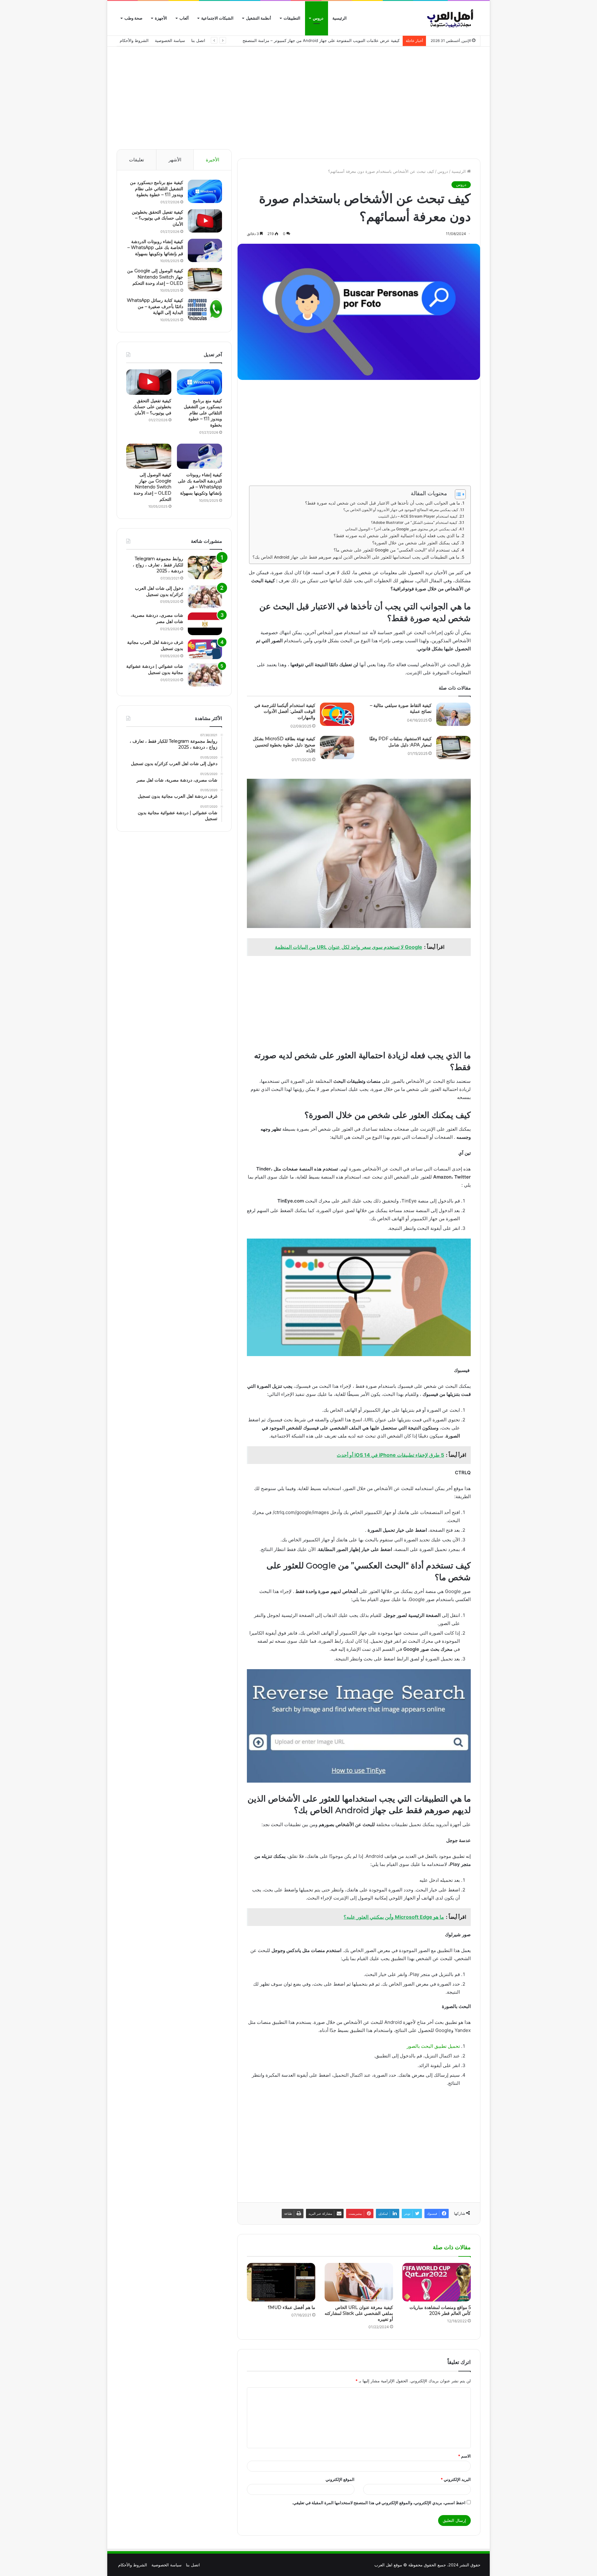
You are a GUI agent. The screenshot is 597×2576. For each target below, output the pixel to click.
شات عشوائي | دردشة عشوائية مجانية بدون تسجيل (155, 669)
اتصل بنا (198, 40)
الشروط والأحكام (134, 40)
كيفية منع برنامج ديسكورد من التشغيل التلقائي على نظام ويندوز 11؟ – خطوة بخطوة (157, 189)
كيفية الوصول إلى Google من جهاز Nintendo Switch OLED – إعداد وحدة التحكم (155, 277)
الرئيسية (340, 18)
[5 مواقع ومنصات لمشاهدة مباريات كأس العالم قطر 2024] (437, 2282)
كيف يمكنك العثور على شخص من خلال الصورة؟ (416, 543)
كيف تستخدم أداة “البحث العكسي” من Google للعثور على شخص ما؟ (396, 550)
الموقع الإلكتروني (340, 2479)
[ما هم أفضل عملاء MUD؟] (281, 2282)
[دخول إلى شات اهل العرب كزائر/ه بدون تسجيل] (205, 597)
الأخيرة (213, 160)
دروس (318, 18)
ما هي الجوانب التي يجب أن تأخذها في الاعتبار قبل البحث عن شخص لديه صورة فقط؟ (383, 503)
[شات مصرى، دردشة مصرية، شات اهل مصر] (205, 624)
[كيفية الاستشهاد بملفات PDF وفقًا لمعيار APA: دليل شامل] (453, 748)
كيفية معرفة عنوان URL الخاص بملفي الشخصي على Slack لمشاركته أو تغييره (359, 2313)
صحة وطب (133, 18)
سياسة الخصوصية (170, 40)
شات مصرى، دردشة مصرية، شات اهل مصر (157, 618)
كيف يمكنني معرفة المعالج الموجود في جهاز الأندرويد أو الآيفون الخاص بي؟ (401, 510)
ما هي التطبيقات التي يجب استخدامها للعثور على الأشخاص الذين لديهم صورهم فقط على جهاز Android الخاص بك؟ (356, 557)
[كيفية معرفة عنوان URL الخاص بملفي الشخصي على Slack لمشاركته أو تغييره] (359, 2282)
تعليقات (137, 160)
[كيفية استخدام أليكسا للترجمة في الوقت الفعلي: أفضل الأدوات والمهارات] (337, 714)
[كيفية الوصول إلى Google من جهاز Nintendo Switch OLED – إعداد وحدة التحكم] (205, 280)
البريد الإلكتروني (456, 2479)
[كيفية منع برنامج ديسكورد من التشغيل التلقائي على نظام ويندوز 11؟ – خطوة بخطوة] (205, 191)
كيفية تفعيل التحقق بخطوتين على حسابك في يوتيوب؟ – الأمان (157, 218)
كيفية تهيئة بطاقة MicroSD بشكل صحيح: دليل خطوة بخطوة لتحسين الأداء (284, 745)
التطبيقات (292, 18)
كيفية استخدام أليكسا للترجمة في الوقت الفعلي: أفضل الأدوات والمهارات (285, 711)
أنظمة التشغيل (259, 18)
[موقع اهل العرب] (451, 18)
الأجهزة (161, 18)
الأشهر (175, 160)
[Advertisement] (298, 96)
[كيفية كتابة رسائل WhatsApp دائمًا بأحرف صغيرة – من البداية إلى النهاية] (205, 309)
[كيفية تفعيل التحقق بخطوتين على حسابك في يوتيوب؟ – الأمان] (205, 221)
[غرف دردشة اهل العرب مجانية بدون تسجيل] (205, 649)
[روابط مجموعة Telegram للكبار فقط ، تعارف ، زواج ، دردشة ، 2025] (205, 568)
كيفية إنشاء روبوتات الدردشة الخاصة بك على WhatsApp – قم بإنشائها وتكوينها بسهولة (155, 248)
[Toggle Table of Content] (457, 494)
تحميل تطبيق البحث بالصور (433, 2046)
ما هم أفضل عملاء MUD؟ (292, 2307)
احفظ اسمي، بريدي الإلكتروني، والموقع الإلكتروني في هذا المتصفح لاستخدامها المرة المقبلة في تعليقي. (379, 2503)
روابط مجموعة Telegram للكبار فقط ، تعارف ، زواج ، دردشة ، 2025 (158, 565)
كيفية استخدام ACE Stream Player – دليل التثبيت (418, 516)
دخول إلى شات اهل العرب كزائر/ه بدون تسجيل (159, 591)
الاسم (464, 2456)
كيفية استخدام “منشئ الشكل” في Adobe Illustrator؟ (414, 522)
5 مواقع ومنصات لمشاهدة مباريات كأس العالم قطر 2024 (440, 2310)
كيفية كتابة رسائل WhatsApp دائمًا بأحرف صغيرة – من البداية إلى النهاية (155, 306)
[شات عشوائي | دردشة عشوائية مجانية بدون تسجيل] (205, 675)
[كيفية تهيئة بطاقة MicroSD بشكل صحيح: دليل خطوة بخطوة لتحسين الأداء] (337, 748)
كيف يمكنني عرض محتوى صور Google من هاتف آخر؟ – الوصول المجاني (401, 529)
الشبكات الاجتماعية (217, 18)
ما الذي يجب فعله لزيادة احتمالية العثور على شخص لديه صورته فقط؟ (397, 536)
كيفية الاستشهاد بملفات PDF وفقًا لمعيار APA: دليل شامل (400, 742)
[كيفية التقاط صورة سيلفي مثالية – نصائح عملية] (453, 714)
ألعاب (184, 18)
